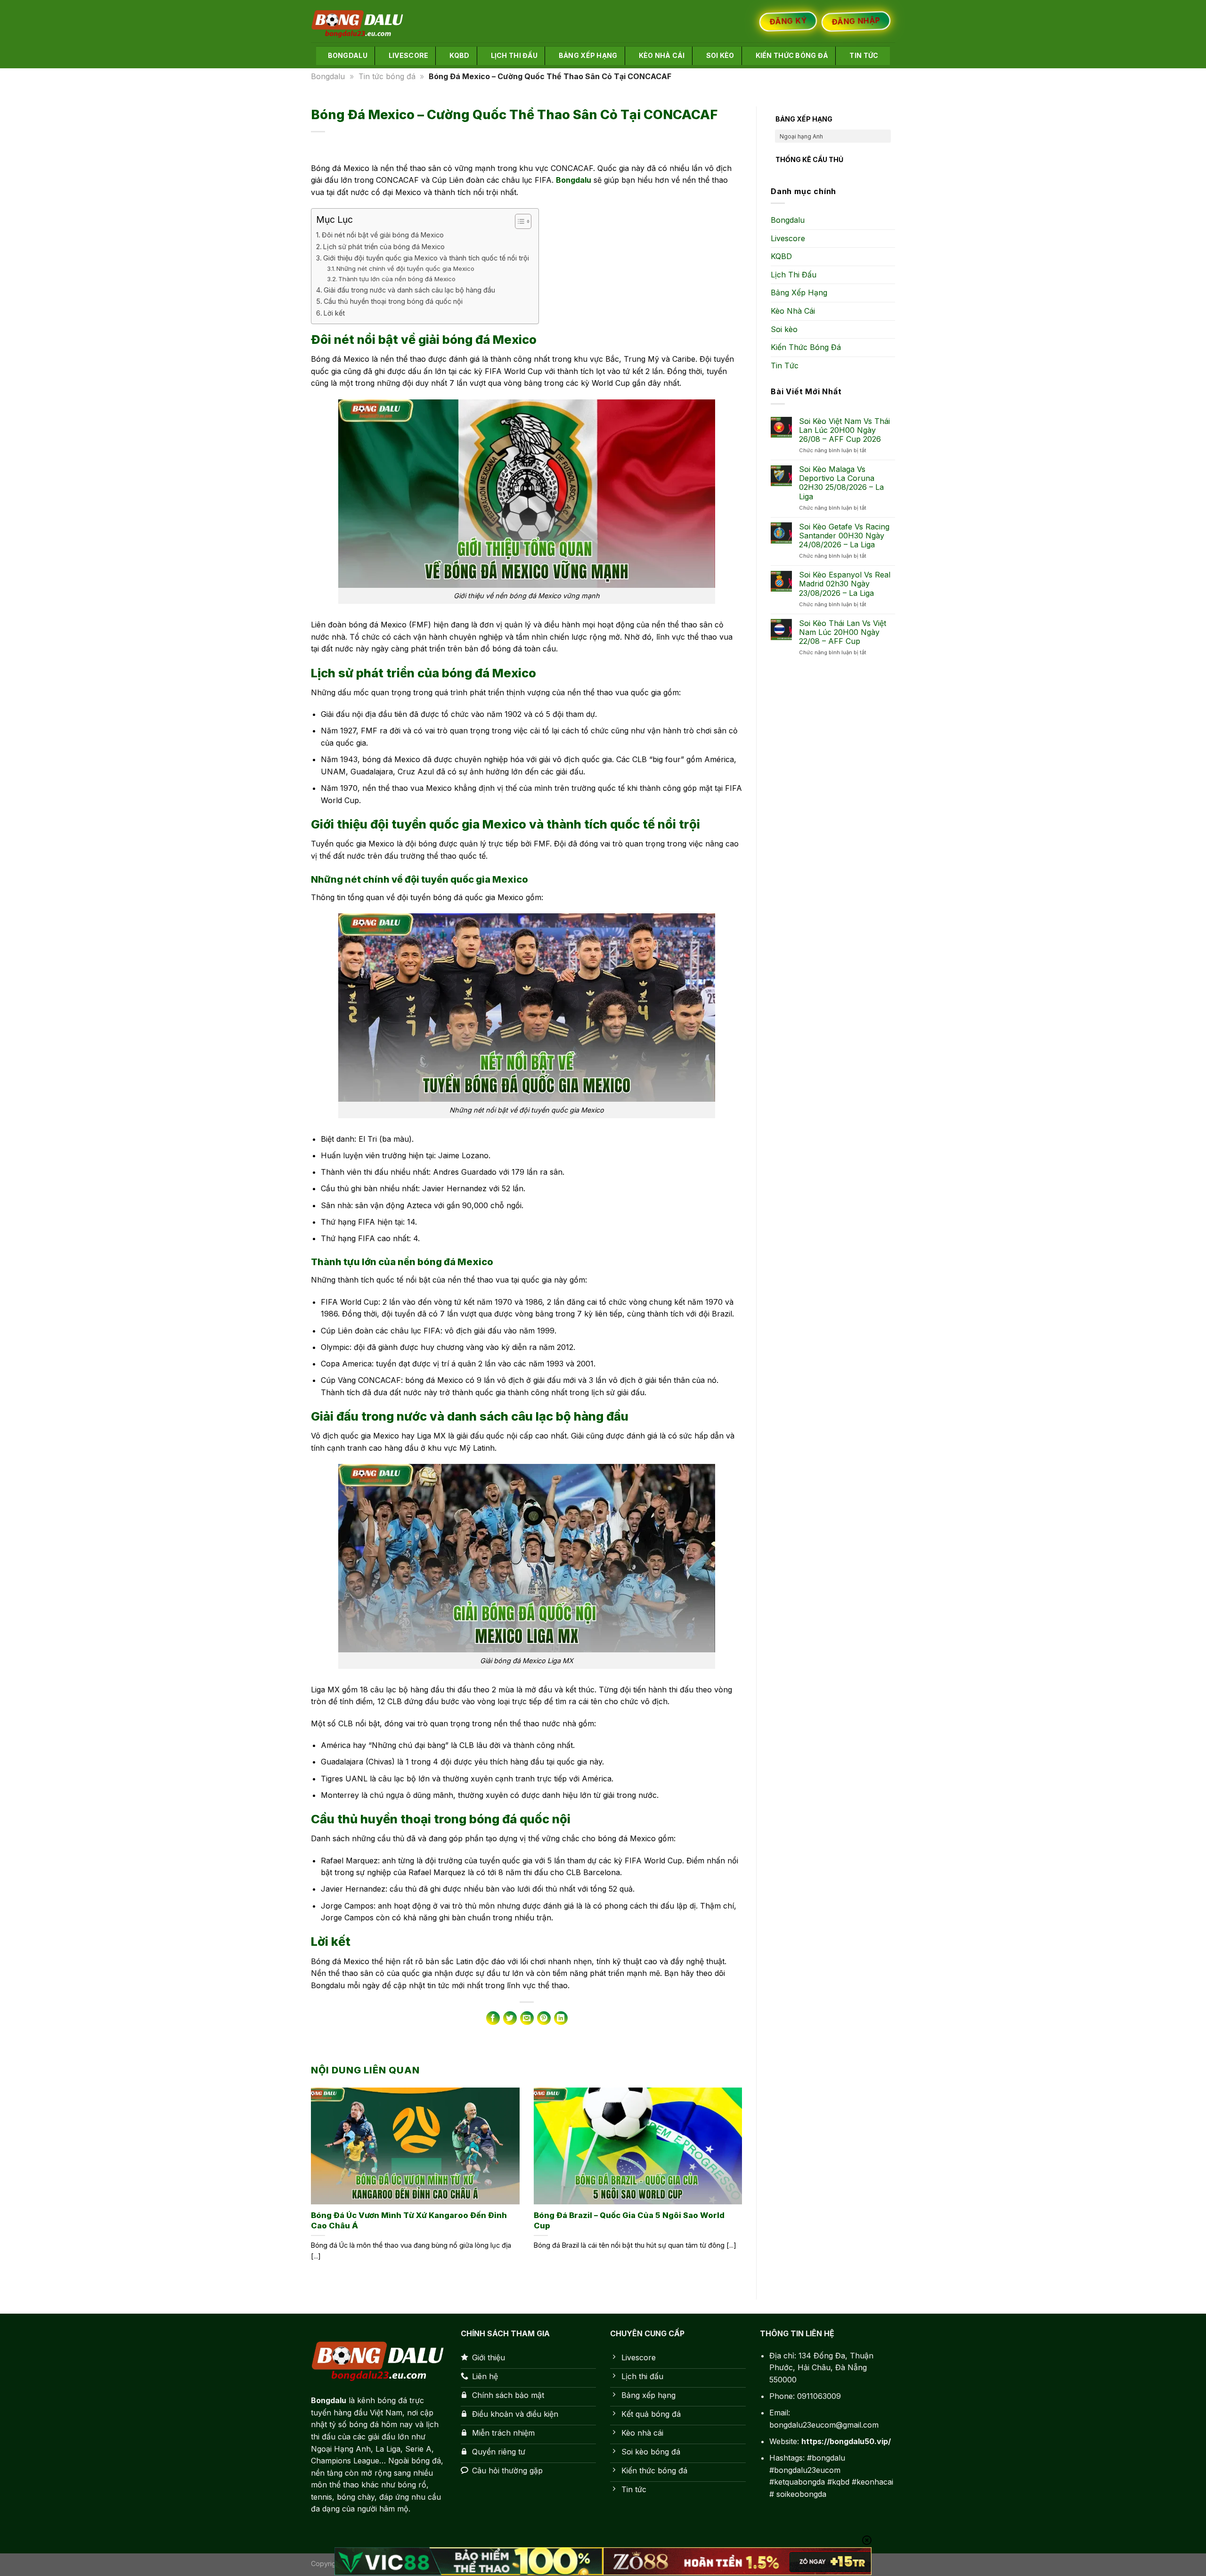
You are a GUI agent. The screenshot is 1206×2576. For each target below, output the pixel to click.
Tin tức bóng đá (387, 76)
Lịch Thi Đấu (514, 55)
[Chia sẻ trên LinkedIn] (561, 2018)
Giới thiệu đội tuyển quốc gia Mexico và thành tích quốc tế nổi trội (426, 258)
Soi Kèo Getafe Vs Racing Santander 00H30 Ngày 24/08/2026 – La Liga (844, 536)
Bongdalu (348, 55)
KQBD (459, 55)
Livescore (409, 55)
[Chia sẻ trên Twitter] (510, 2018)
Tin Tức (864, 55)
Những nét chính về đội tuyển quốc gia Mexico (405, 268)
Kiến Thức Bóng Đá (792, 55)
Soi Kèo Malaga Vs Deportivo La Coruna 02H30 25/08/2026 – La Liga (841, 484)
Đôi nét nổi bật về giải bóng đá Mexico (383, 235)
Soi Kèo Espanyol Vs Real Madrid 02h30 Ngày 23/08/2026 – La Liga (845, 584)
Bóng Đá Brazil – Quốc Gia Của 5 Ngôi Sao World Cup (629, 2220)
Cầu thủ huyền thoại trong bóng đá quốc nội (393, 301)
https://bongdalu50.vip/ (846, 2441)
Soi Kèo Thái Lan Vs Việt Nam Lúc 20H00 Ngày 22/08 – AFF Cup (843, 632)
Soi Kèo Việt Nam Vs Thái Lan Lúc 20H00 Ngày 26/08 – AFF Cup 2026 (844, 430)
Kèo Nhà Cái (662, 55)
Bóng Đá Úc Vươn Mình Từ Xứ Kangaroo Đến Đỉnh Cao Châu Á (409, 2220)
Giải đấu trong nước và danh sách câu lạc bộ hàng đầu (409, 290)
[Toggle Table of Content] (518, 221)
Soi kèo (720, 55)
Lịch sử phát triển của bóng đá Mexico (384, 247)
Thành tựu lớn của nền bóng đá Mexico (397, 279)
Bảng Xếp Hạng (588, 55)
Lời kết (334, 313)
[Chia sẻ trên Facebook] (493, 2018)
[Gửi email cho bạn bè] (527, 2018)
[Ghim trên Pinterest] (544, 2018)
